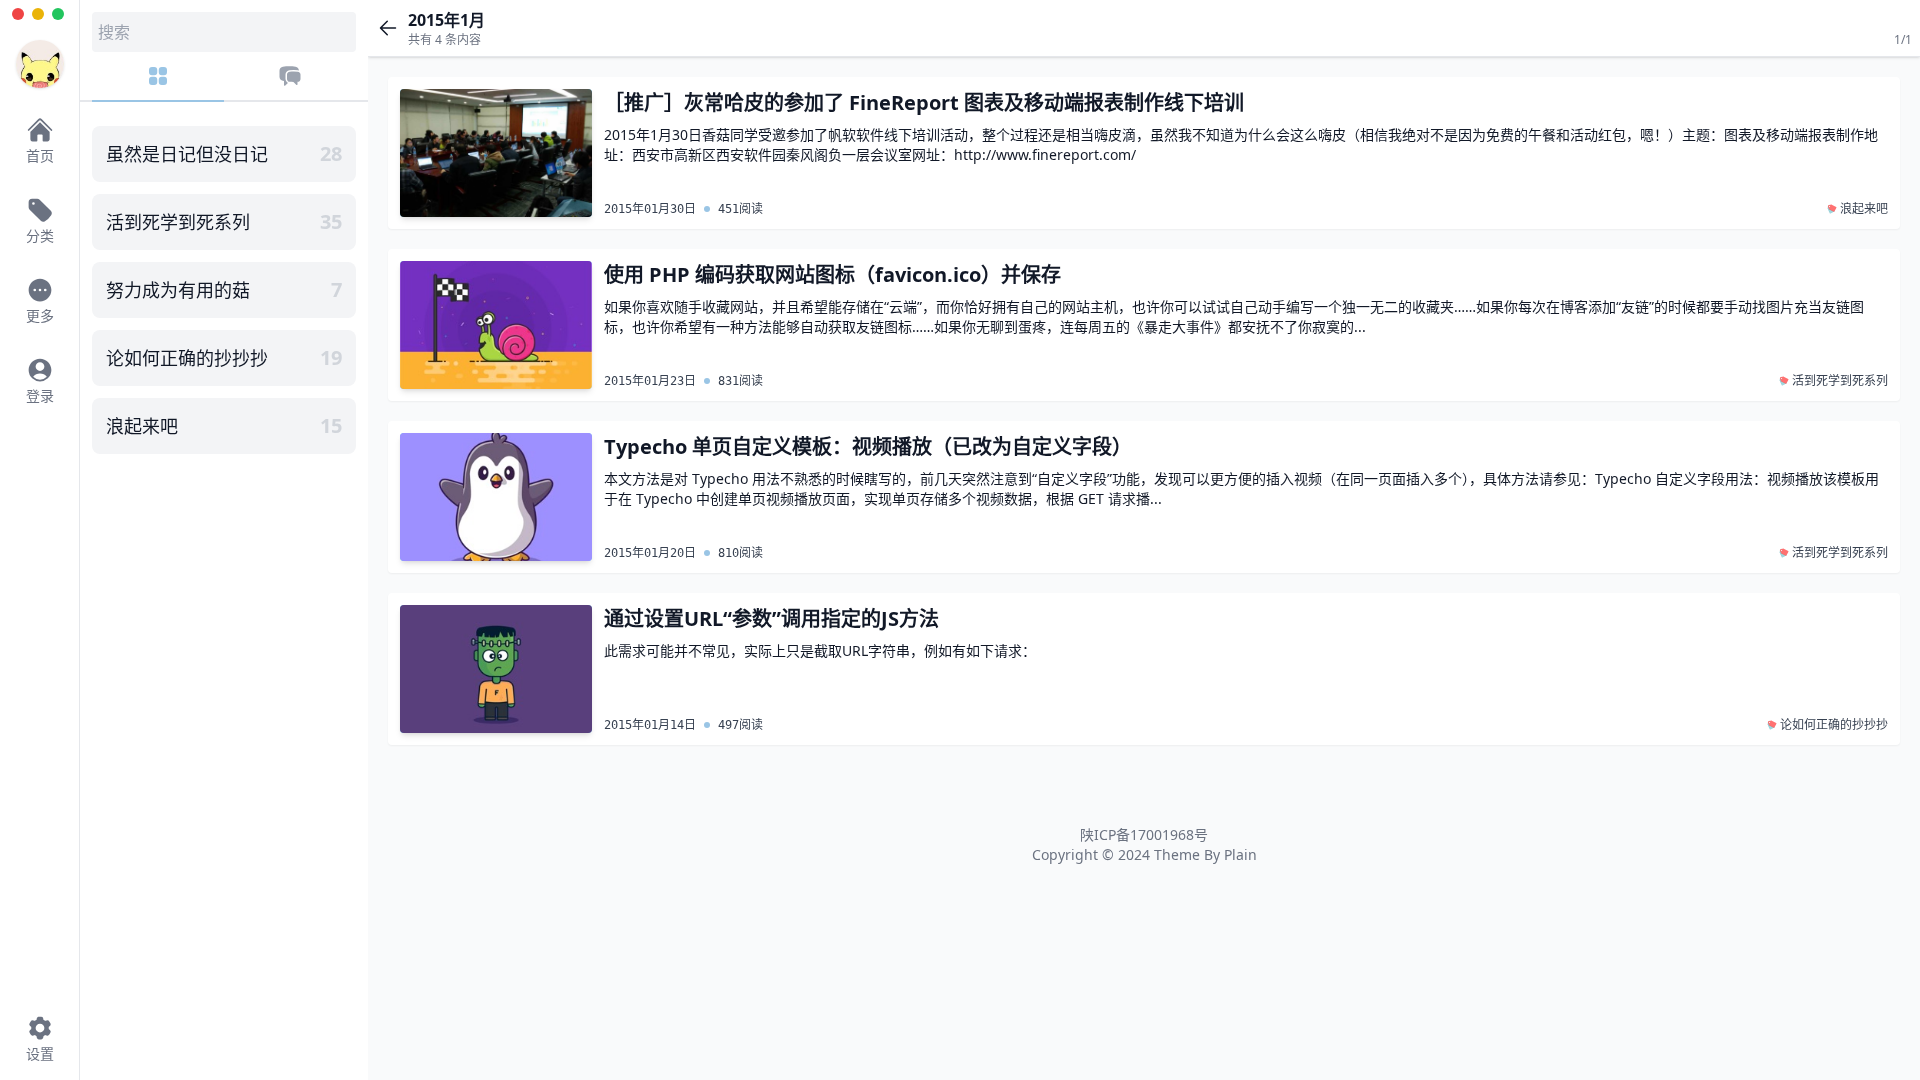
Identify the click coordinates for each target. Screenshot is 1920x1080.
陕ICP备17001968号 (1144, 834)
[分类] (158, 83)
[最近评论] (290, 83)
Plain (1240, 854)
